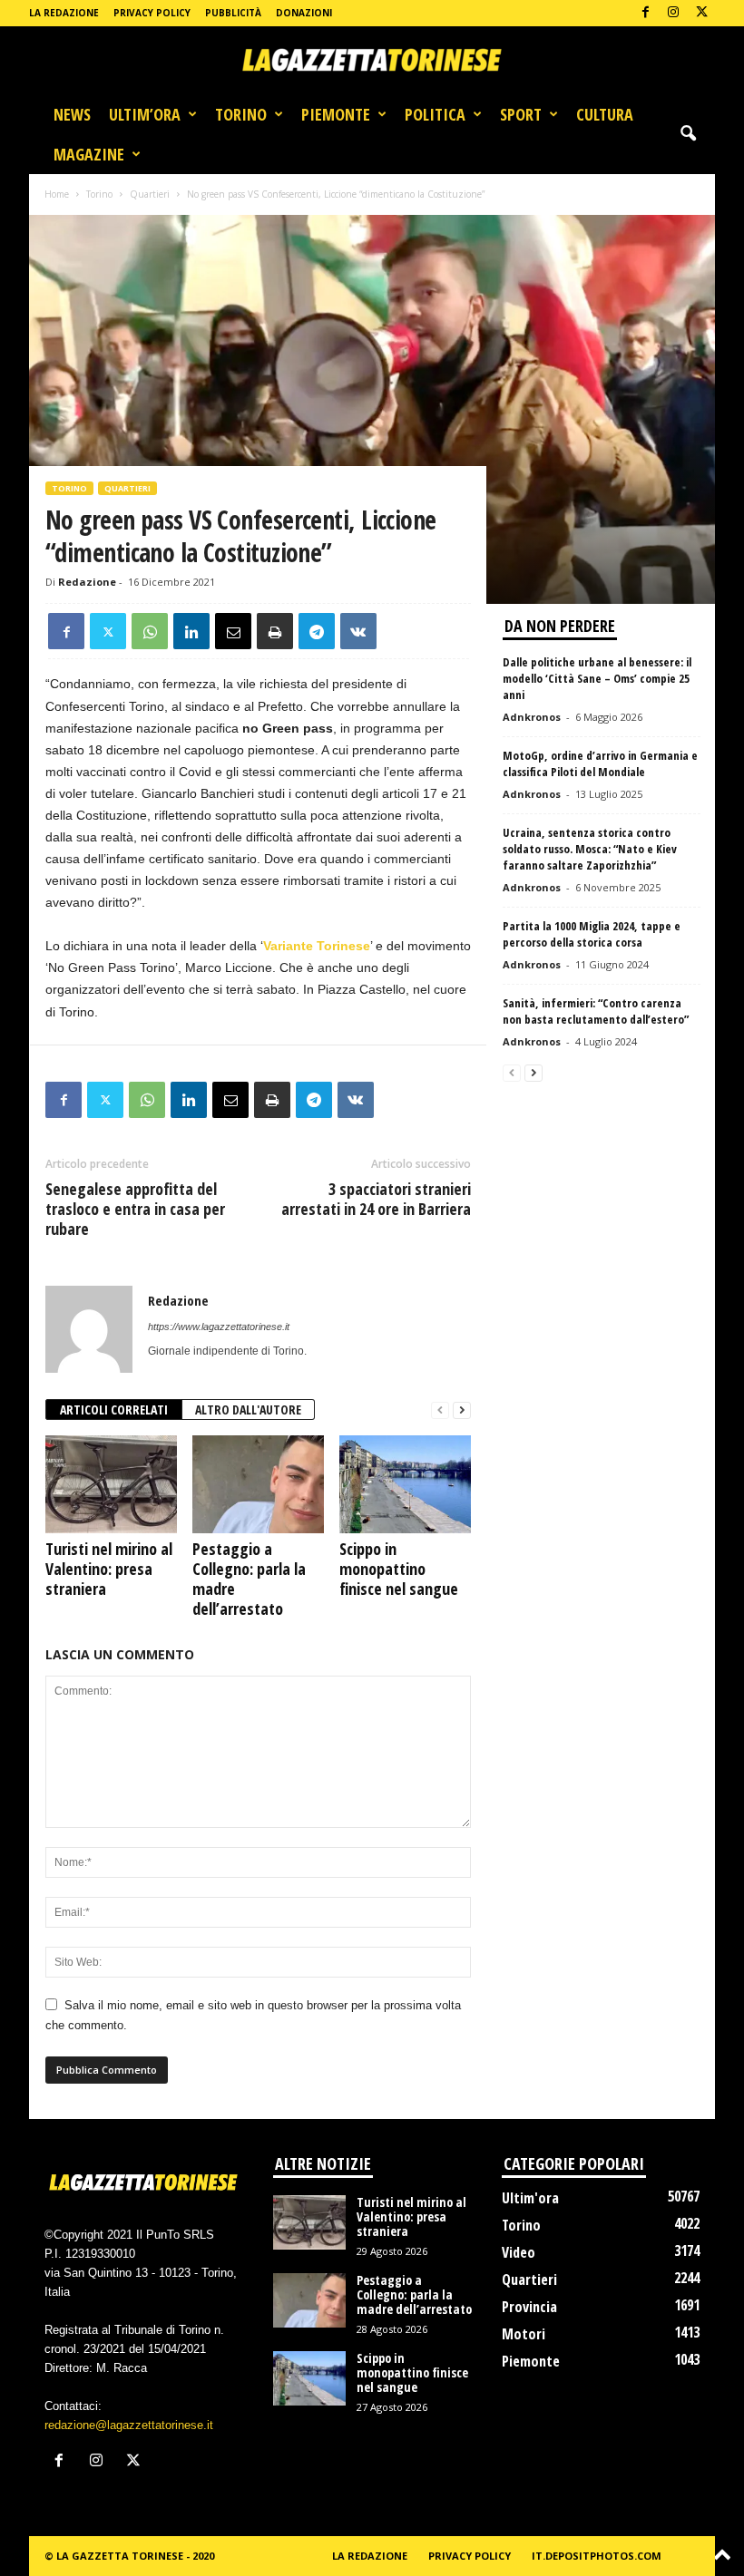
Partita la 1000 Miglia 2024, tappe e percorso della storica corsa (592, 934)
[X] (701, 13)
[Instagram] (673, 13)
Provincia (529, 2307)
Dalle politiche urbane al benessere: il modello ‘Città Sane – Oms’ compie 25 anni (597, 678)
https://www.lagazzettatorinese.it (219, 1327)
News (72, 114)
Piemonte (336, 114)
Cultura (605, 114)
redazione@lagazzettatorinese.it (129, 2425)
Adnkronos (532, 717)
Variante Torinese (317, 946)
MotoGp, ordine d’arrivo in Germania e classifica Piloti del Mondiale (600, 763)
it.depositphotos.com (597, 2556)
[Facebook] (645, 13)
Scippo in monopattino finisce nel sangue (399, 1569)
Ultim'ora (530, 2198)
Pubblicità (233, 13)
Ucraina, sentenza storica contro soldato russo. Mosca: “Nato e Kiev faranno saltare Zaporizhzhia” (590, 849)
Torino (241, 114)
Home (57, 194)
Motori (524, 2334)
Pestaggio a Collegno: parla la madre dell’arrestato (249, 1579)
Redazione (87, 582)
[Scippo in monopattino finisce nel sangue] (405, 1484)
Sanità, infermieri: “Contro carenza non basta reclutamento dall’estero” (596, 1011)
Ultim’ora (145, 114)
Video (519, 2252)
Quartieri (150, 194)
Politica (435, 114)
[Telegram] (317, 631)
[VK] (358, 631)
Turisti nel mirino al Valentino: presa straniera (109, 1569)
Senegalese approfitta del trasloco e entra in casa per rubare (135, 1209)
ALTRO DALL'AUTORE (248, 1410)
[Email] (233, 631)
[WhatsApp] (150, 631)
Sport (521, 114)
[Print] (275, 631)
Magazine (89, 154)
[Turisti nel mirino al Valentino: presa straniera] (111, 1484)
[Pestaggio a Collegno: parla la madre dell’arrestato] (258, 1484)
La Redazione (64, 13)
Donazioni (304, 13)
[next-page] (462, 1410)
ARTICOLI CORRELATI (114, 1410)
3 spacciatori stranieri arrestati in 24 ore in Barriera (376, 1199)
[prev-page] (440, 1410)
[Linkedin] (191, 631)
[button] (688, 134)
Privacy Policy (152, 13)
